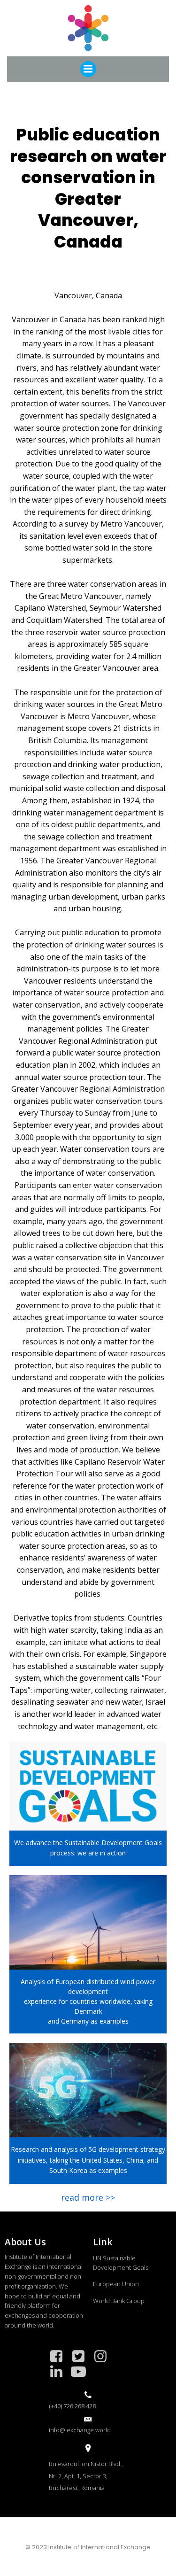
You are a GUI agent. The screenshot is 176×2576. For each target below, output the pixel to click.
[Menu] (88, 69)
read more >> (88, 2197)
